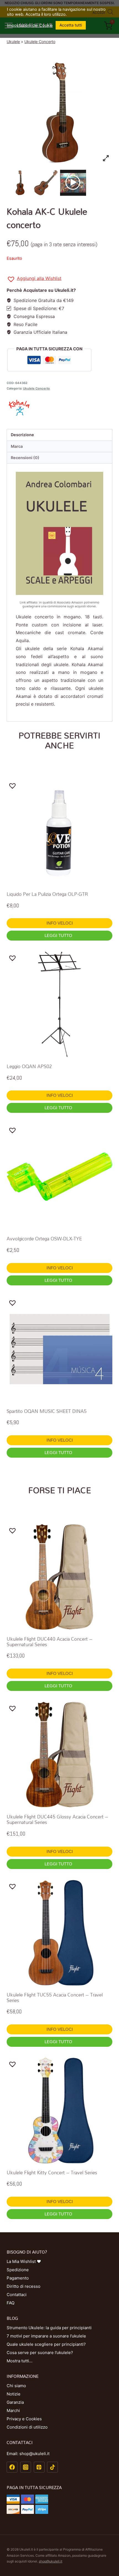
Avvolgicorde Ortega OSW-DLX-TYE (44, 1239)
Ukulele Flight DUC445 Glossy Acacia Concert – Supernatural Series (57, 1819)
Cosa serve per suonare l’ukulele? (40, 2353)
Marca (17, 446)
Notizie (14, 2394)
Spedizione (18, 2270)
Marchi (13, 2410)
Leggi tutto (59, 935)
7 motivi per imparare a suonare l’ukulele (46, 2336)
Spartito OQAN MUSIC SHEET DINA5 (47, 1411)
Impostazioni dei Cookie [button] (30, 25)
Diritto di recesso (24, 2286)
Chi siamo (16, 2386)
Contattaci (17, 2295)
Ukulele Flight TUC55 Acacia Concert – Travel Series (55, 1997)
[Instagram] (26, 2467)
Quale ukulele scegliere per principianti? (46, 2344)
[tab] (59, 435)
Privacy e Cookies (24, 2419)
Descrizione (22, 435)
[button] (34, 279)
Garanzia (15, 2402)
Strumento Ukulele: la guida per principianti (49, 2328)
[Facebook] (12, 2467)
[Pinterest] (39, 2467)
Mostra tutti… (20, 2361)
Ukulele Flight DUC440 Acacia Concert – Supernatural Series (50, 1642)
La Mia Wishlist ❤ (24, 2261)
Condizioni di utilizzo (27, 2427)
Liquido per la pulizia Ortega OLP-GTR (47, 894)
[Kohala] (59, 408)
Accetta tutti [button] (71, 25)
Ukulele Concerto (40, 42)
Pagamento (18, 2278)
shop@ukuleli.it (51, 2561)
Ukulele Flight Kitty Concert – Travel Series (52, 2173)
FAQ (11, 2303)
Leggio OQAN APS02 (29, 1066)
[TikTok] (52, 2467)
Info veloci (60, 923)
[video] (73, 183)
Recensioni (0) (25, 458)
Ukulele (13, 42)
